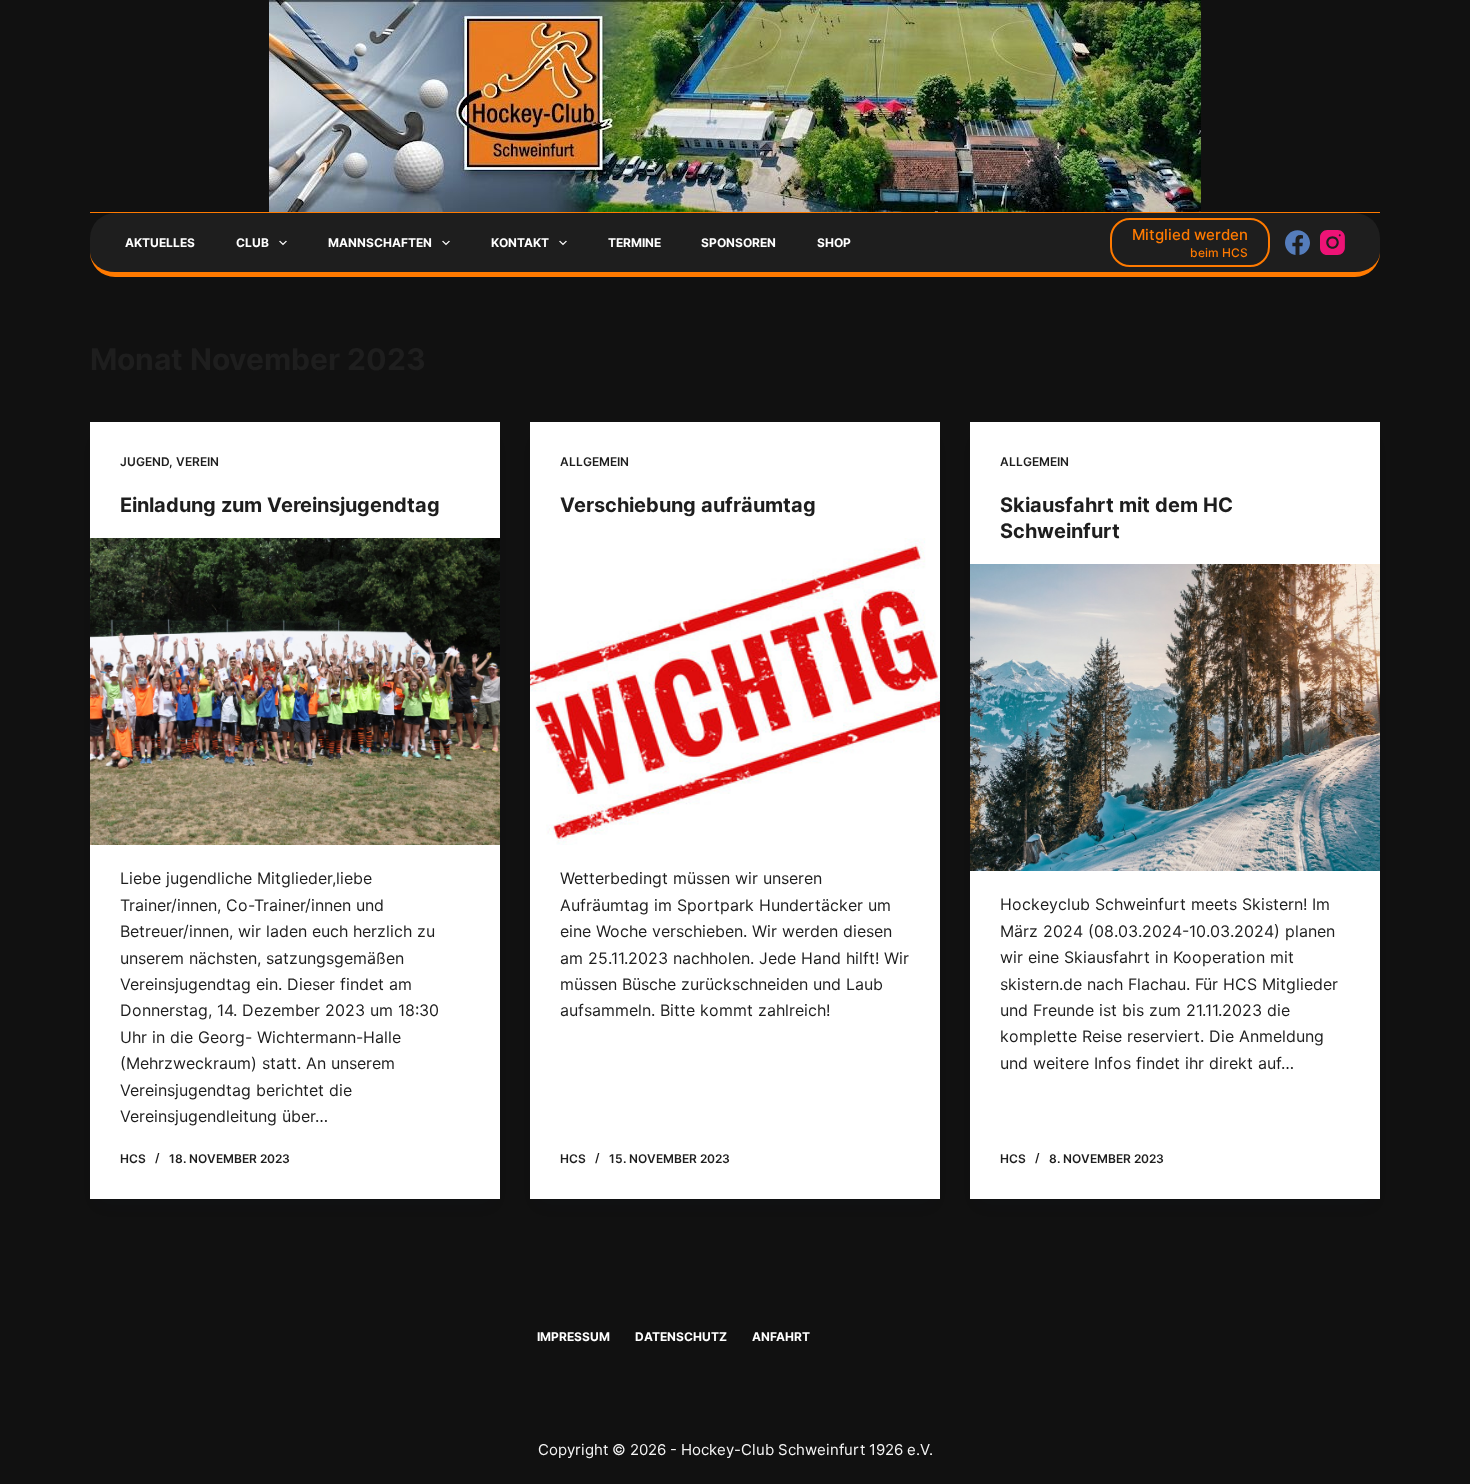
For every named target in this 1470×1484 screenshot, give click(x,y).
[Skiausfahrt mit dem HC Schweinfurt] (1175, 718)
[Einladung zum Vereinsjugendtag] (295, 692)
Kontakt (520, 242)
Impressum (573, 1336)
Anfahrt (781, 1336)
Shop (834, 242)
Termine (634, 242)
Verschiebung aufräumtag (688, 505)
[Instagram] (1332, 242)
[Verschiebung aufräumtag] (735, 692)
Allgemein (594, 461)
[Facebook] (1297, 242)
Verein (197, 461)
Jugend (144, 461)
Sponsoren (738, 242)
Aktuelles (160, 242)
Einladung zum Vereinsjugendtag (280, 505)
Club (252, 242)
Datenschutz (681, 1336)
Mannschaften (380, 242)
